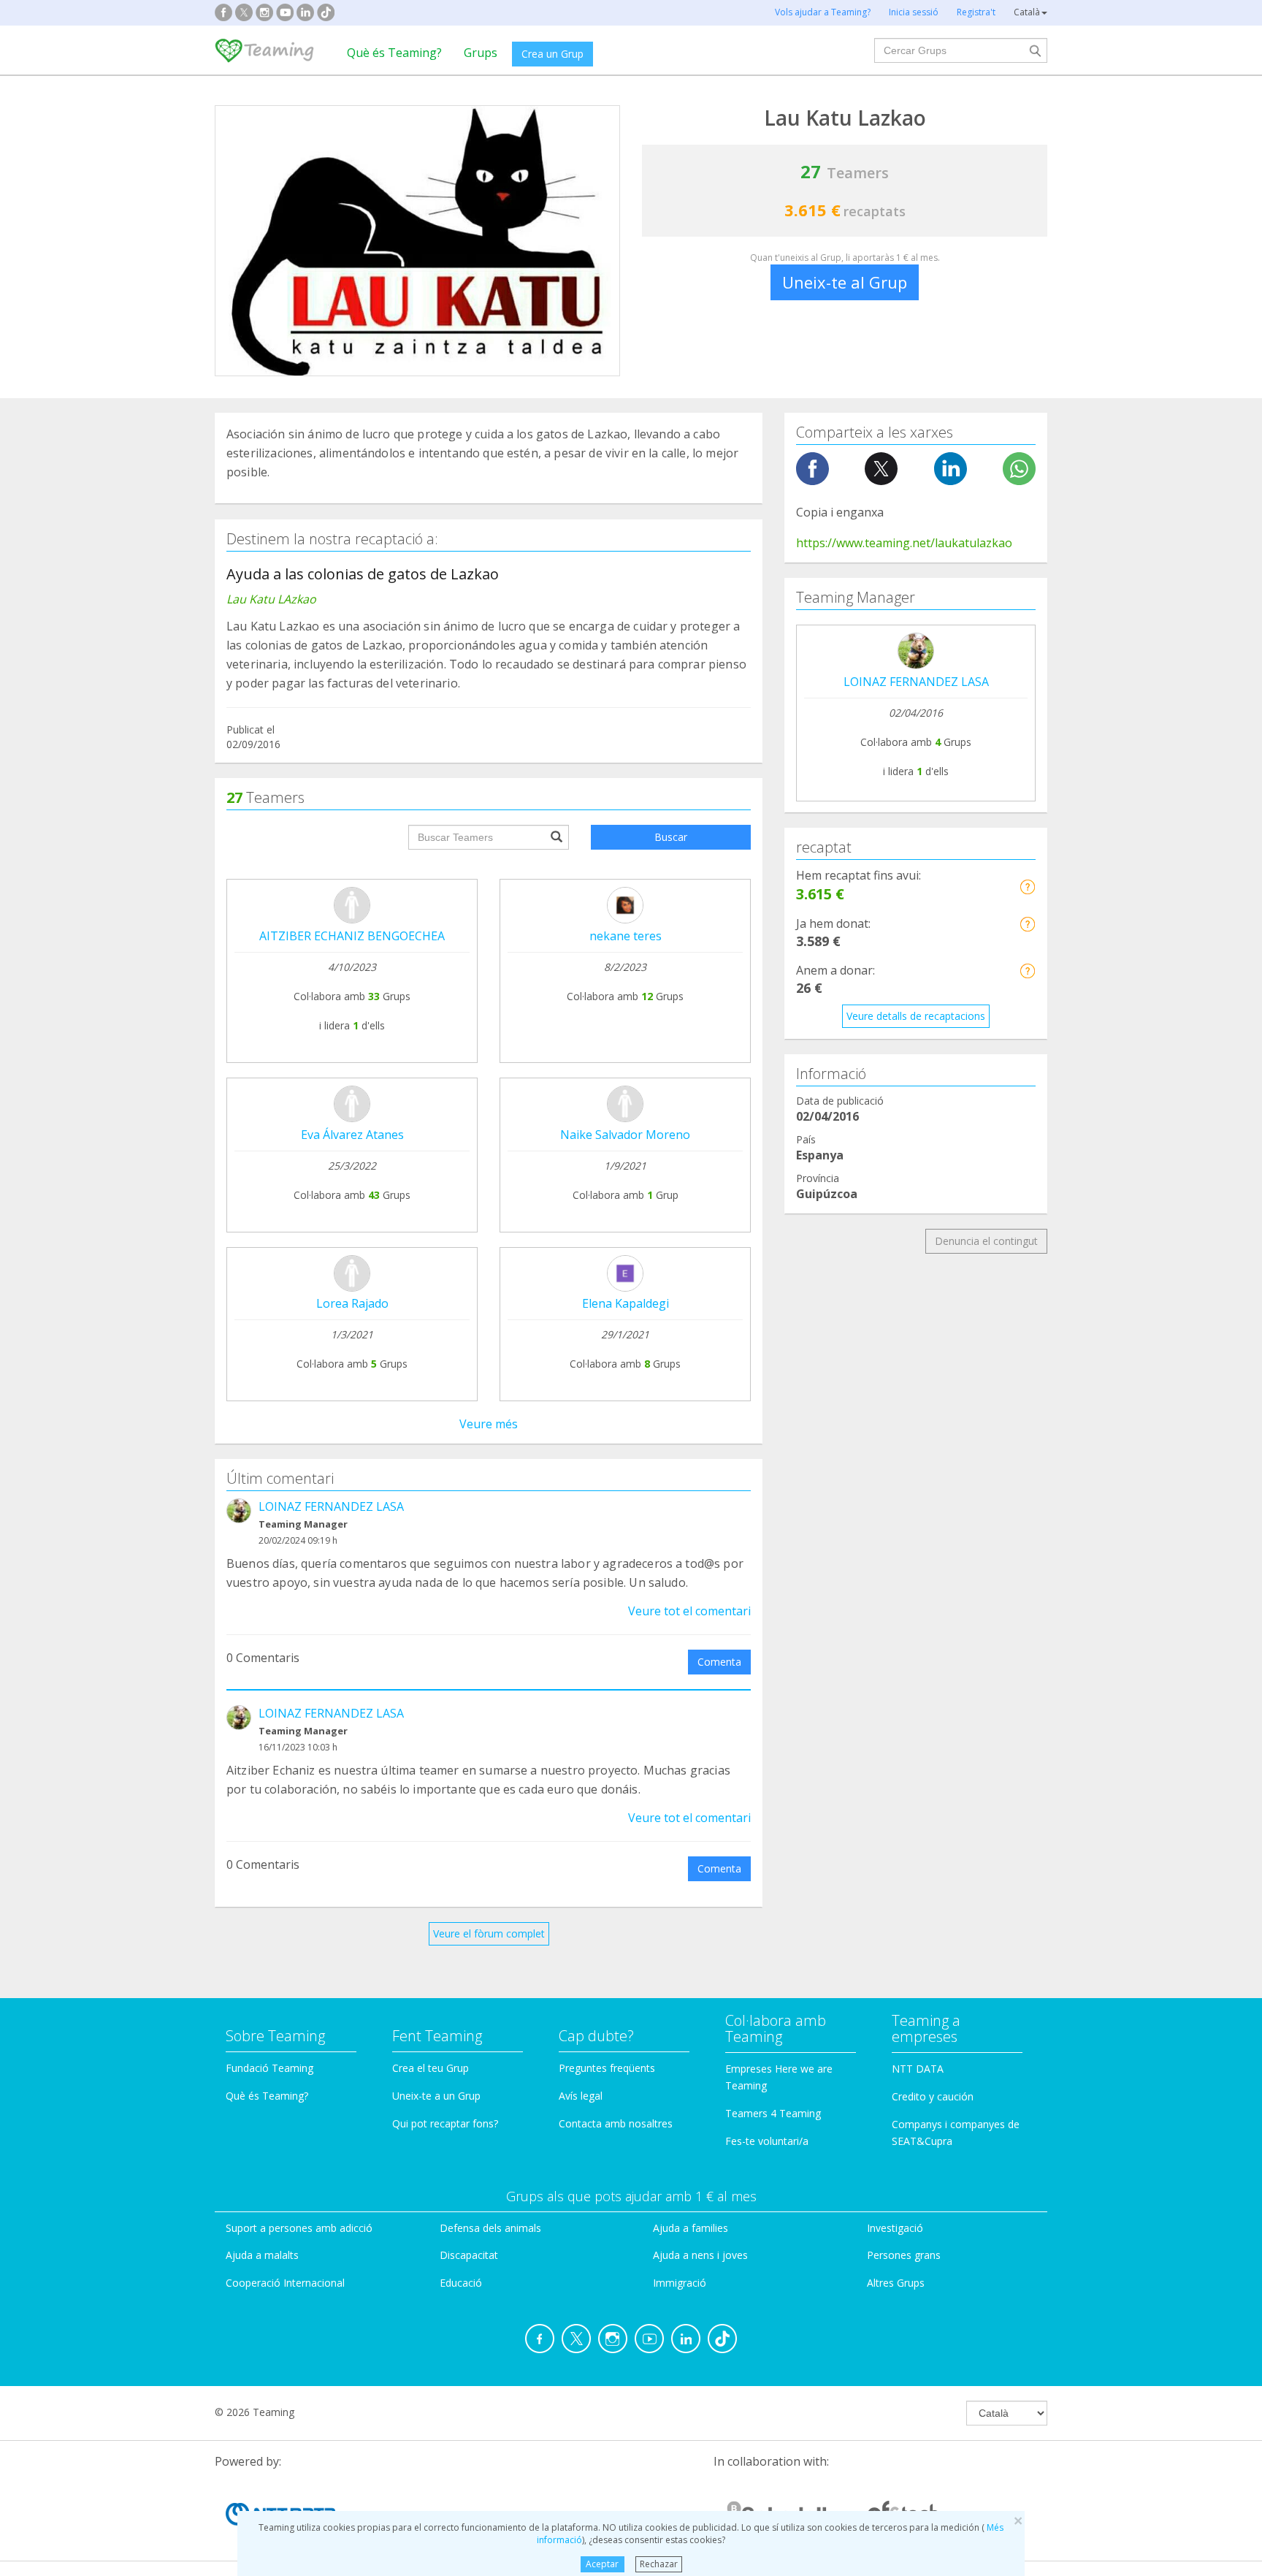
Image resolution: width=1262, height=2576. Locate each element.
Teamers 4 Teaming (773, 2113)
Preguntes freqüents (607, 2068)
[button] (1027, 887)
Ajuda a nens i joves (700, 2255)
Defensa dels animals (490, 2228)
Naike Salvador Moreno (625, 1135)
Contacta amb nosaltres (616, 2123)
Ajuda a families (691, 2228)
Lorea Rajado (352, 1303)
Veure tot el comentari (689, 1611)
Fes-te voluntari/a (767, 2141)
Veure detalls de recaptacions (916, 1016)
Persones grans (904, 2255)
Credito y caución (933, 2096)
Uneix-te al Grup (845, 282)
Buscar (671, 837)
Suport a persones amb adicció (299, 2228)
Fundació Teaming (269, 2068)
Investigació (895, 2228)
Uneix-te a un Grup (436, 2096)
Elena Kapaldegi (626, 1303)
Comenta (719, 1662)
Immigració (680, 2283)
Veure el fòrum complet (489, 1933)
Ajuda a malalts (262, 2255)
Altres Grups (896, 2283)
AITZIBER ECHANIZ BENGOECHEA (352, 936)
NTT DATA (918, 2069)
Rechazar (659, 2564)
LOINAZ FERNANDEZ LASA (331, 1506)
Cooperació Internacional (285, 2283)
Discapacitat (469, 2255)
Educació (461, 2283)
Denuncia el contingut (986, 1241)
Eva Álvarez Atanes (352, 1135)
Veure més (489, 1424)
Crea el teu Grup (431, 2068)
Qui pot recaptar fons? (445, 2123)
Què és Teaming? (394, 53)
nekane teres (626, 936)
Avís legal (581, 2096)
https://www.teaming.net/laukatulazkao (904, 543)
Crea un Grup (552, 54)
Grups (481, 53)
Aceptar (602, 2564)
